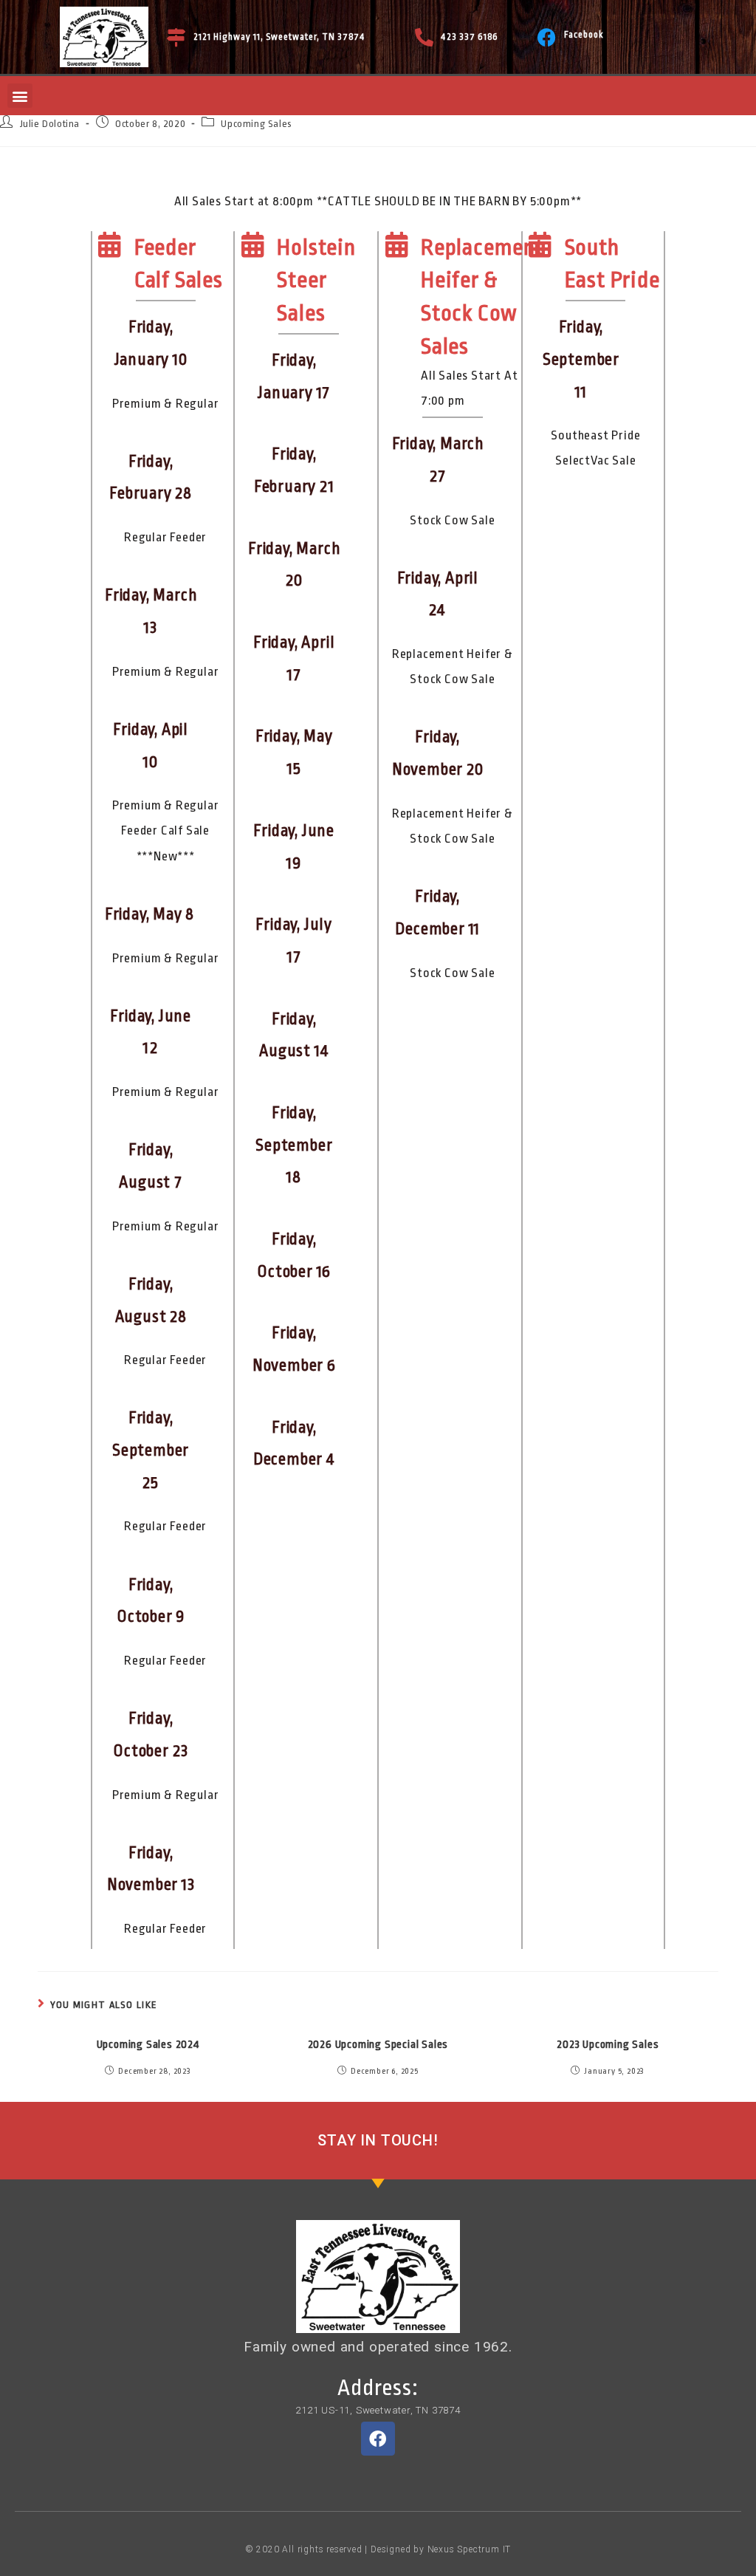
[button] (20, 96)
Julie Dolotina (50, 124)
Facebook (584, 35)
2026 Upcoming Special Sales (378, 2045)
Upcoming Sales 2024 (148, 2045)
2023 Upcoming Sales (608, 2045)
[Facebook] (547, 37)
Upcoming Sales (256, 124)
